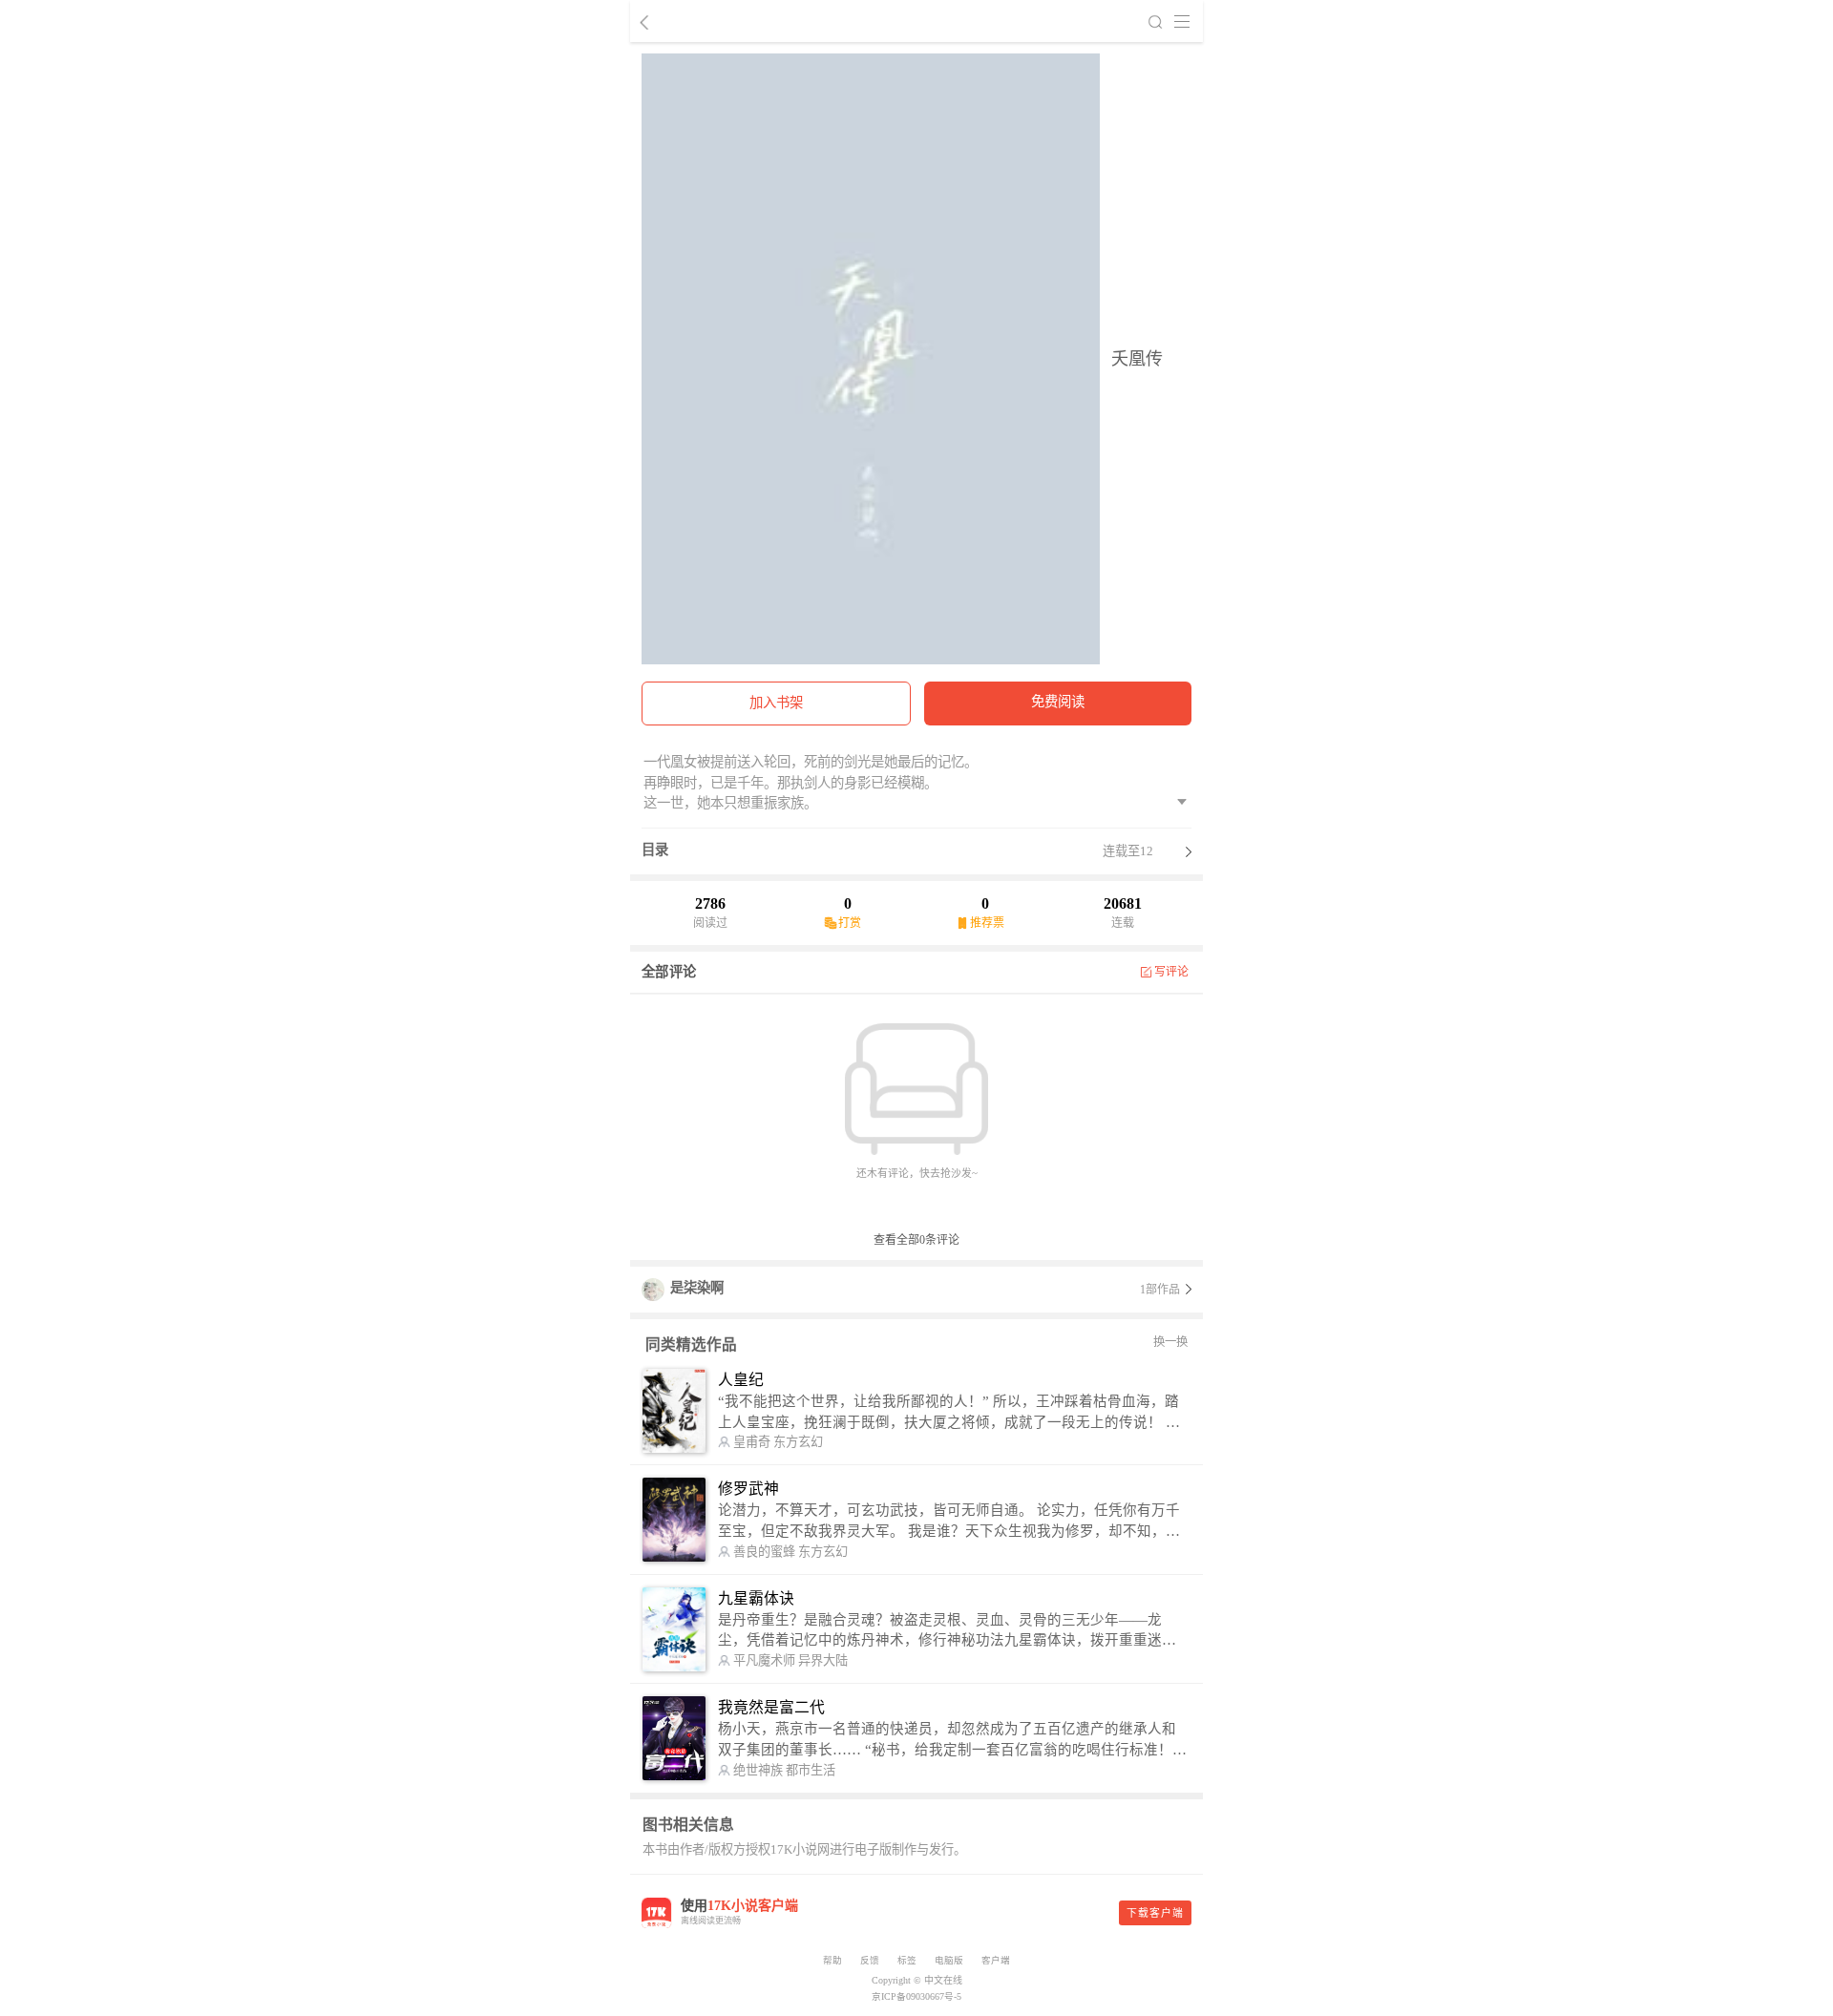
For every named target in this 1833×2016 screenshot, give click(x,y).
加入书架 (776, 703)
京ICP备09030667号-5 (916, 1996)
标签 (907, 1960)
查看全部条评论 (916, 1240)
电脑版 (949, 1960)
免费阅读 (1058, 702)
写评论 (1172, 972)
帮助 (832, 1960)
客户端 (996, 1960)
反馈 (870, 1960)
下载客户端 (1155, 1913)
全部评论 (669, 972)
